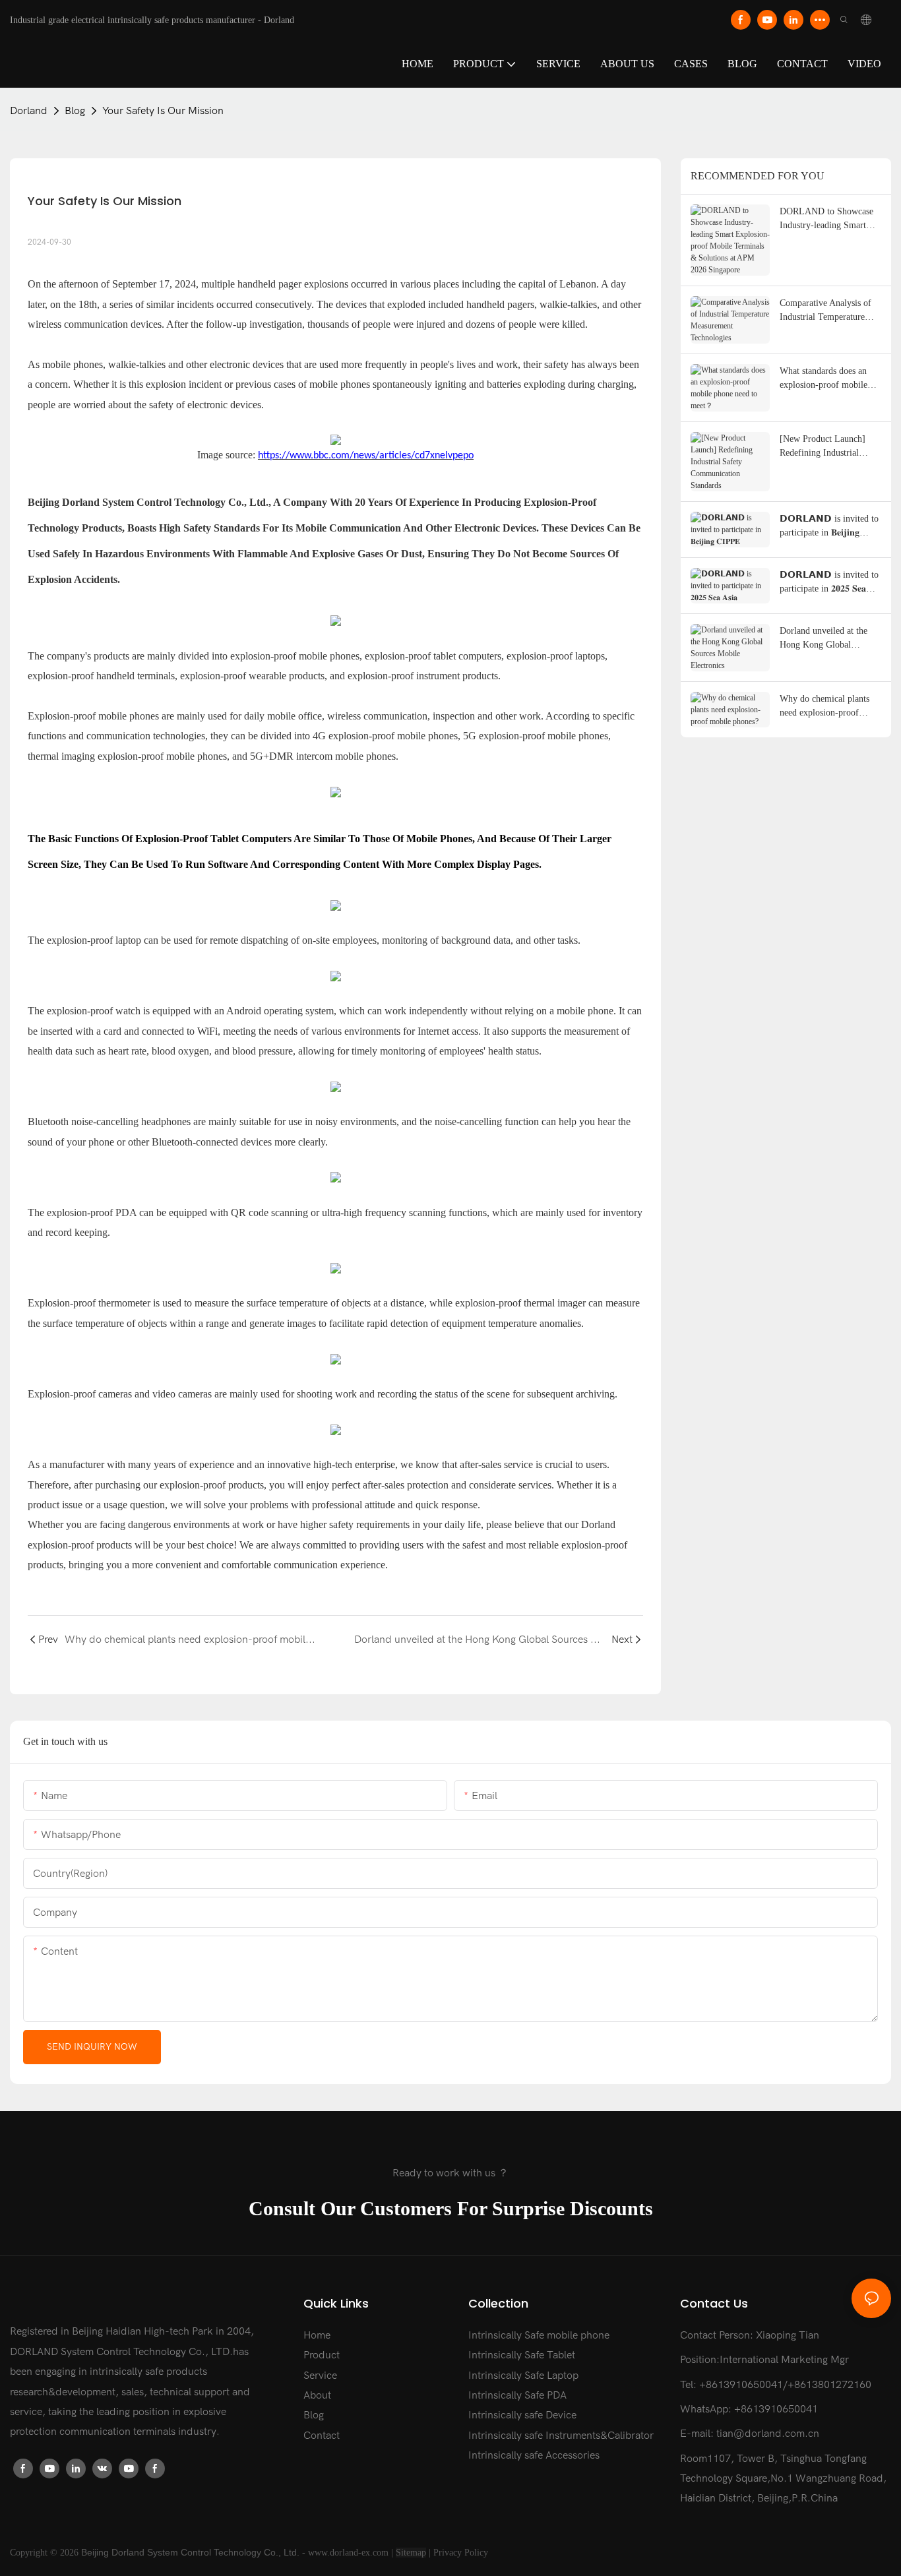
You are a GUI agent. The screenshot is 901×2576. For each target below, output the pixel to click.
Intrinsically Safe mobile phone (539, 2335)
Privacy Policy (461, 2553)
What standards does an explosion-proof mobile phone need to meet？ (823, 379)
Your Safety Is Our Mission (163, 111)
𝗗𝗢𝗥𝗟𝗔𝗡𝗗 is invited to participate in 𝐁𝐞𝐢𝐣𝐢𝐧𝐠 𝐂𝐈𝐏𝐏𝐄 (829, 527)
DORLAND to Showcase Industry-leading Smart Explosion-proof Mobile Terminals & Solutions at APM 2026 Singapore (826, 219)
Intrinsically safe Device (522, 2415)
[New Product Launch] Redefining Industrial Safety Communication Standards (823, 447)
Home (317, 2335)
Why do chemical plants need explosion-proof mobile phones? (824, 707)
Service (320, 2376)
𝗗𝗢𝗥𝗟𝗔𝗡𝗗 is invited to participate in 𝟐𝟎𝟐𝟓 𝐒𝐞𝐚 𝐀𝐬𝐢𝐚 (829, 583)
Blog (75, 111)
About (317, 2395)
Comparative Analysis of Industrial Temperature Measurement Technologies (830, 311)
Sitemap (411, 2553)
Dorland (29, 111)
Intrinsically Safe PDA (517, 2395)
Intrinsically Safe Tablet (522, 2355)
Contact (322, 2436)
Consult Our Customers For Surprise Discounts (451, 2209)
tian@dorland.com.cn (768, 2434)
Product (322, 2355)
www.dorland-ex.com (348, 2553)
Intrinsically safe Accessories (534, 2455)
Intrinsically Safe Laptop (523, 2376)
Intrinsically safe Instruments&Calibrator (561, 2436)
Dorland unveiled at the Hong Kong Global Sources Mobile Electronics (823, 639)
